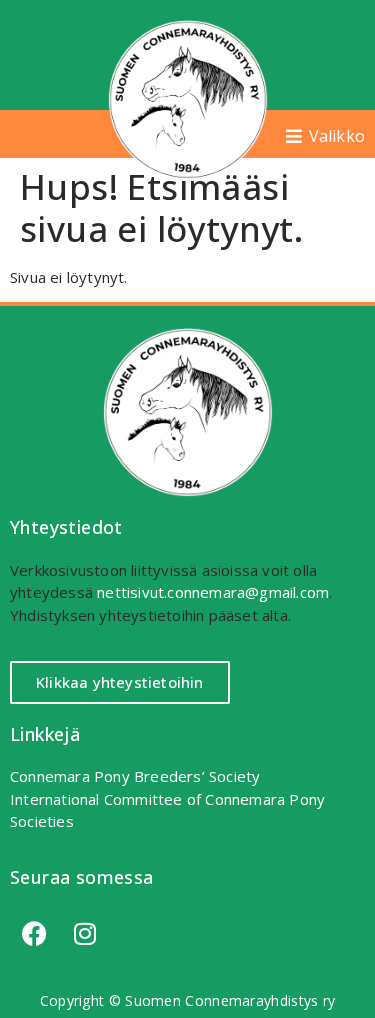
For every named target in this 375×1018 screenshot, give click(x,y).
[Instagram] (85, 934)
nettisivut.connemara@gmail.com (213, 592)
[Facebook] (35, 934)
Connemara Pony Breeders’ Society (135, 776)
